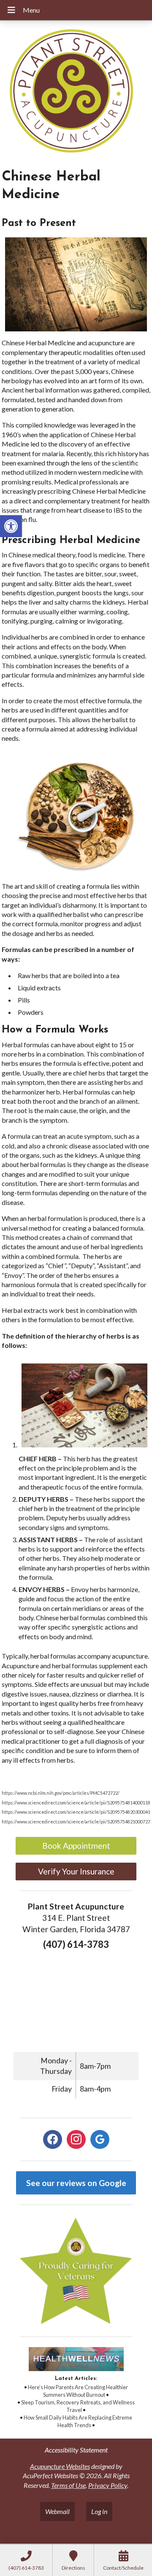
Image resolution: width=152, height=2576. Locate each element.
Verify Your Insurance (76, 1871)
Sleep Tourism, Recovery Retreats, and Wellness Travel (78, 2406)
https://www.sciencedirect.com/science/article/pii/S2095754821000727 (76, 1822)
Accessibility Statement (76, 2450)
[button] (11, 526)
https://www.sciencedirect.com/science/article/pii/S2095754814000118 (76, 1803)
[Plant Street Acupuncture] (76, 92)
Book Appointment (76, 1846)
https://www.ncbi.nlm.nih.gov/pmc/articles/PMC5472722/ (61, 1793)
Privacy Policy (108, 2485)
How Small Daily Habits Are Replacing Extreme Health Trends (78, 2421)
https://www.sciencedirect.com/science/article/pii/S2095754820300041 (76, 1812)
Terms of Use (68, 2485)
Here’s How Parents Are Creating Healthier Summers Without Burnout (78, 2391)
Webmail (57, 2511)
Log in (99, 2511)
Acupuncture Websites (60, 2466)
